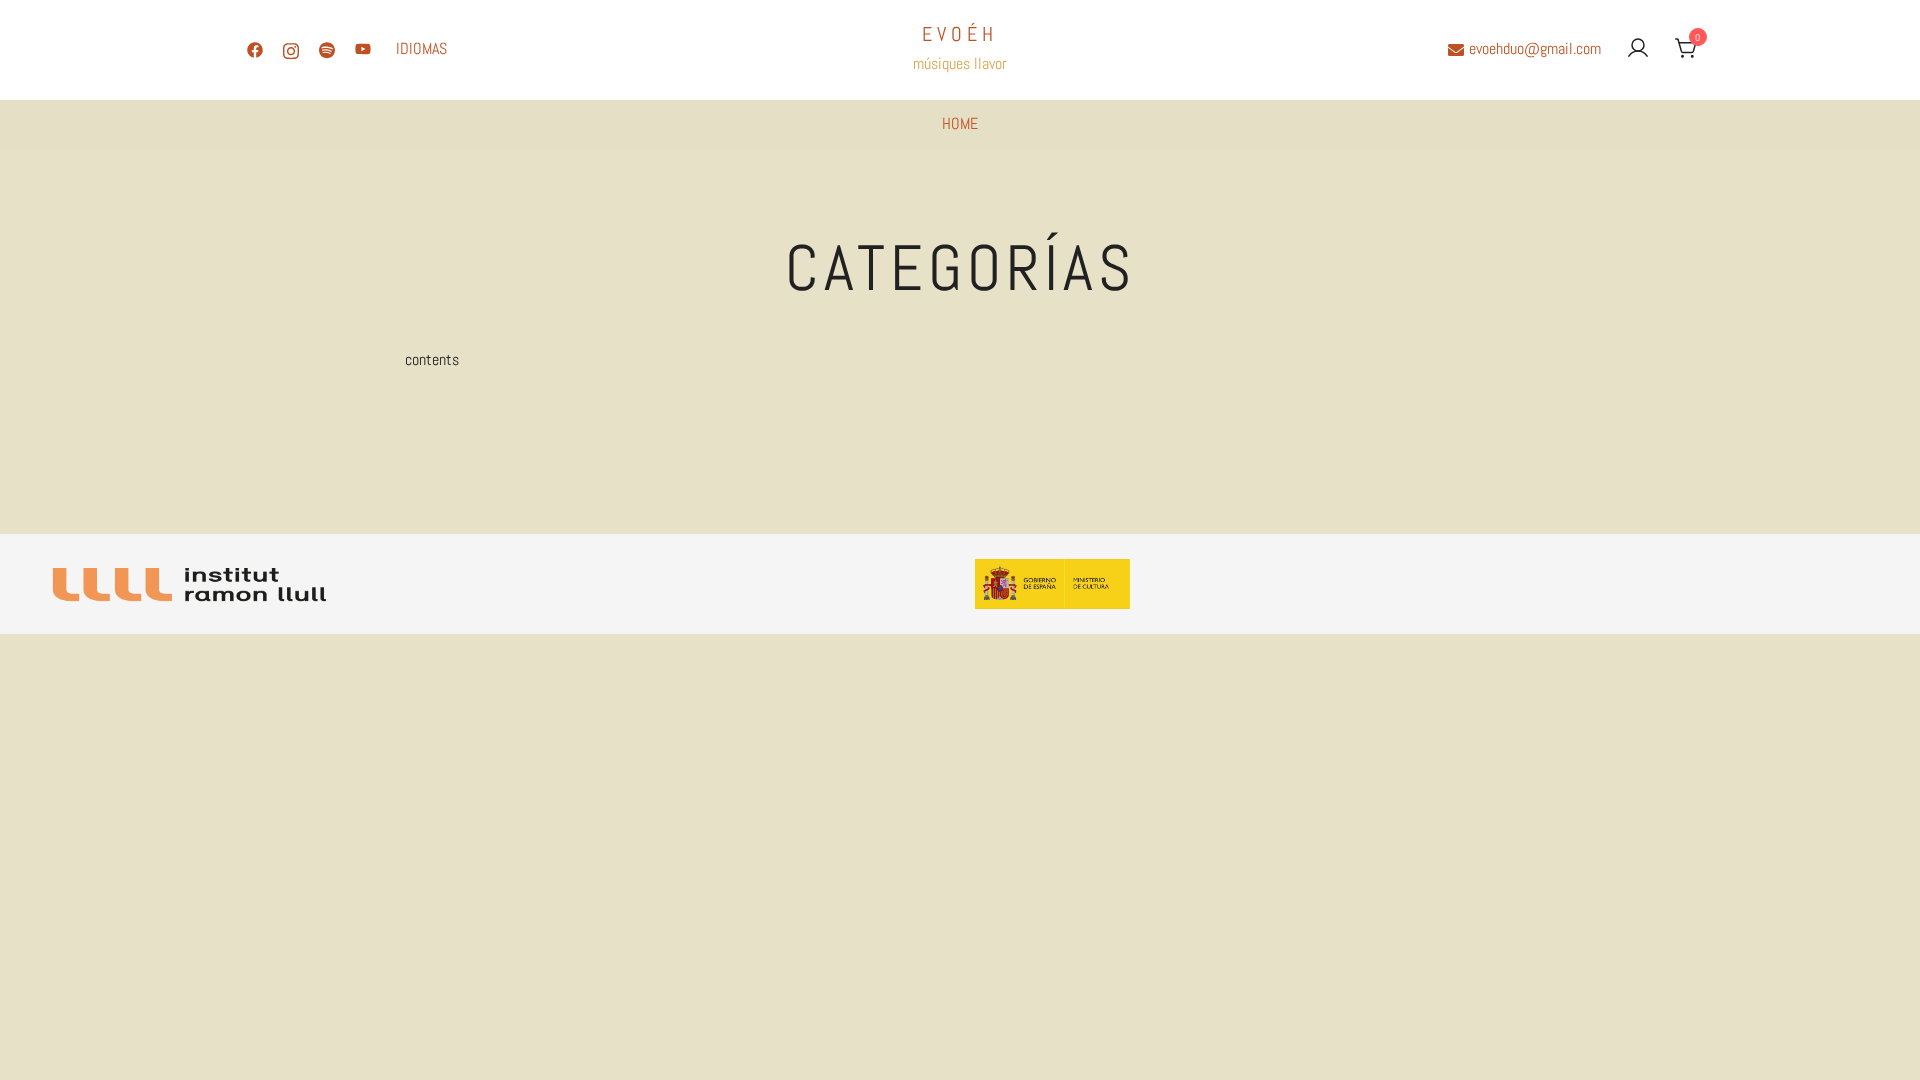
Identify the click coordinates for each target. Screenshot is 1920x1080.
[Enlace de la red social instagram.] (291, 48)
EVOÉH (960, 34)
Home (960, 123)
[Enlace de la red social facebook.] (255, 48)
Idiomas (421, 48)
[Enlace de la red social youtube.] (363, 48)
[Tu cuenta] (1638, 49)
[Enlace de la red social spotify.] (327, 48)
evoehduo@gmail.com (1535, 48)
